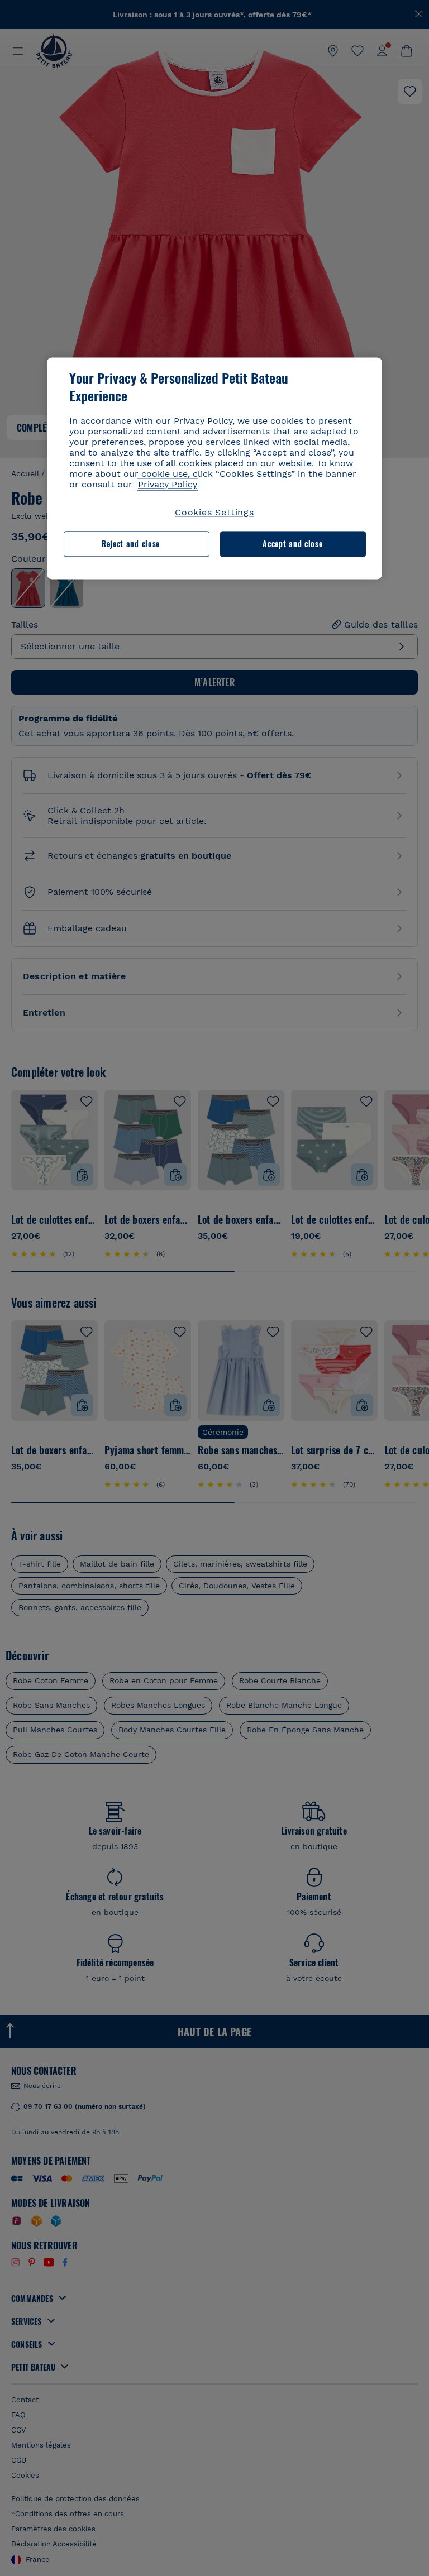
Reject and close (131, 544)
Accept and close (292, 544)
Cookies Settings (214, 512)
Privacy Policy (168, 484)
